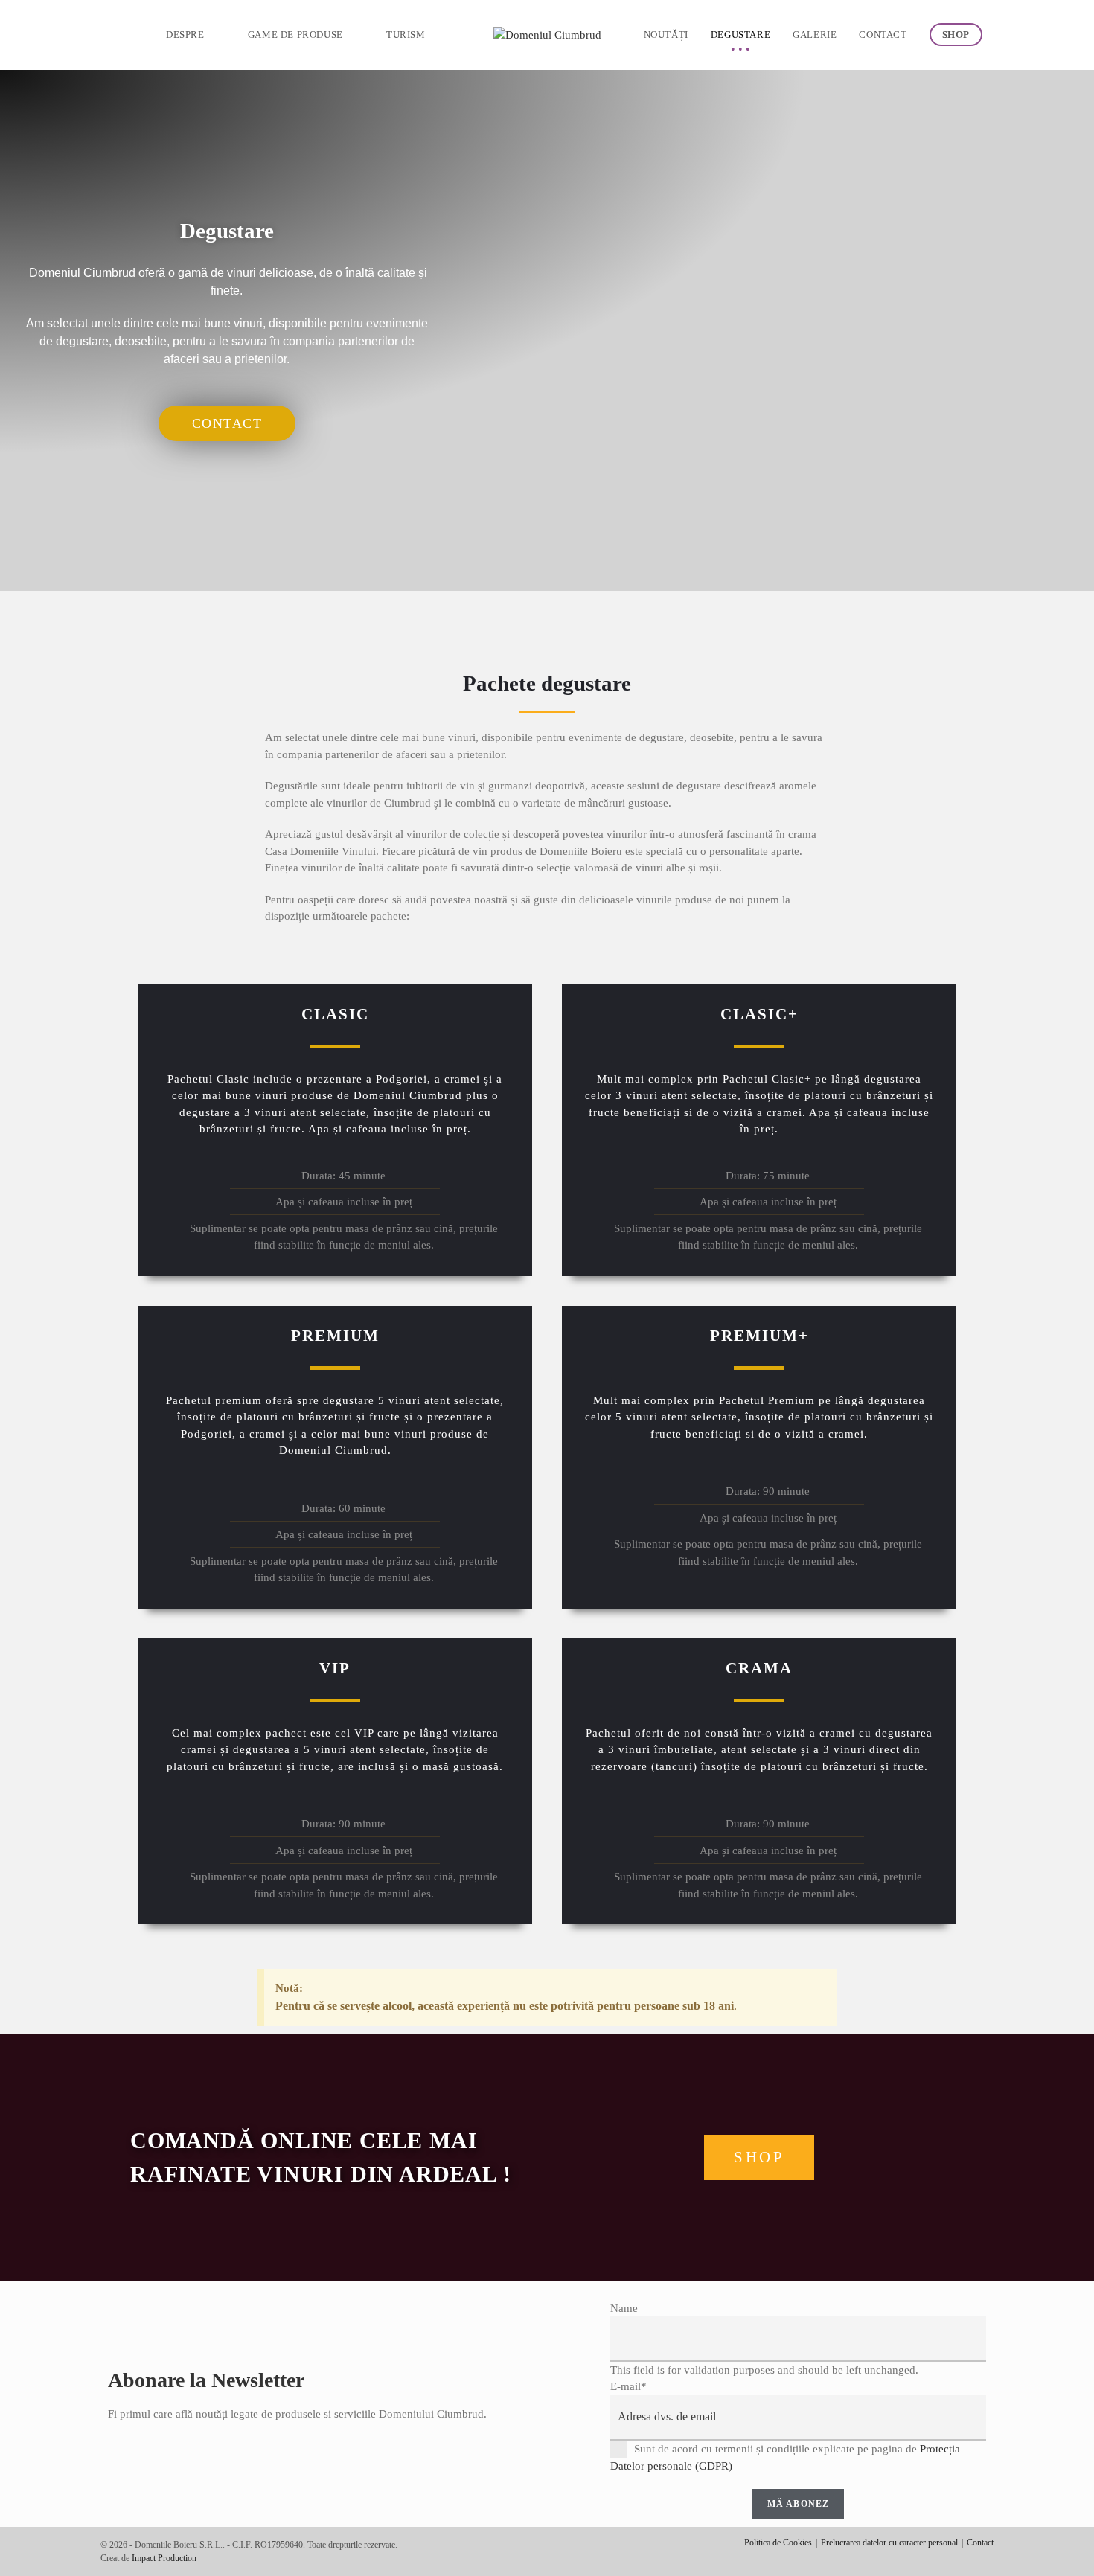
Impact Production (164, 2558)
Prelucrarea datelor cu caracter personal (889, 2543)
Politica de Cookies (778, 2543)
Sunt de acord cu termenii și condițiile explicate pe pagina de (785, 2458)
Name (624, 2308)
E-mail (628, 2386)
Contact (980, 2543)
